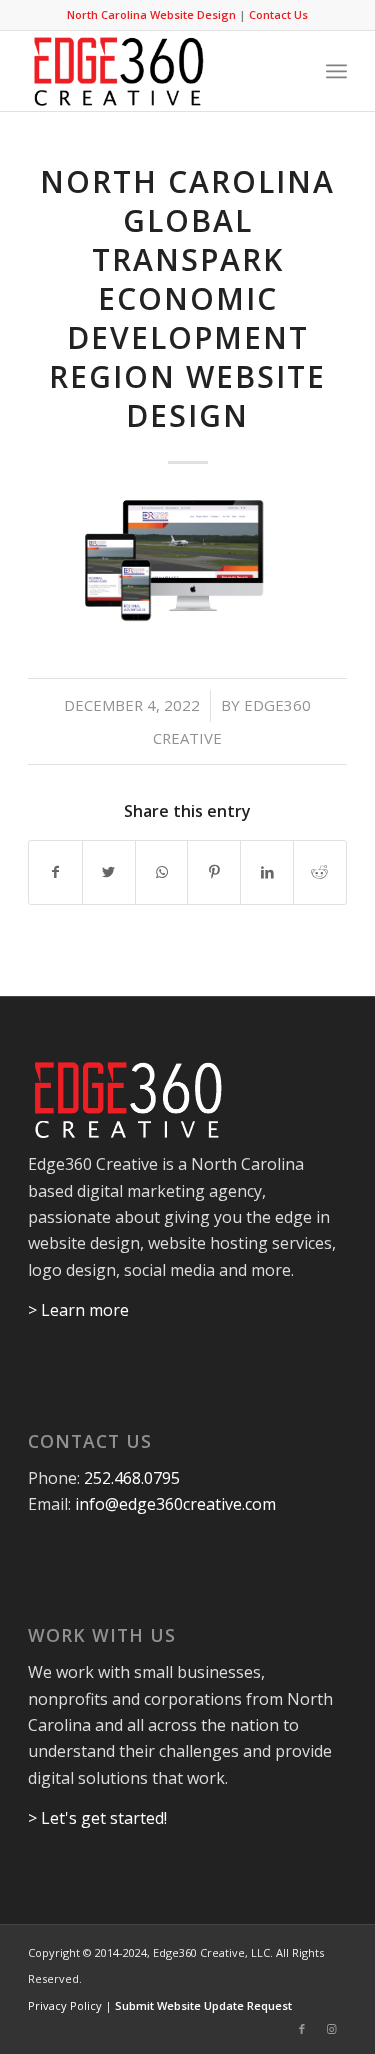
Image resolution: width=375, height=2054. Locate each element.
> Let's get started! (97, 1818)
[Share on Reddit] (320, 872)
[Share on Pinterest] (214, 872)
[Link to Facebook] (302, 2029)
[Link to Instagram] (332, 2029)
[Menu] (336, 71)
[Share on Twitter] (109, 872)
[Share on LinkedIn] (267, 872)
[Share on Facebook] (55, 872)
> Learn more (78, 1310)
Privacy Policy (65, 2005)
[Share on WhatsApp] (162, 872)
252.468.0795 (132, 1478)
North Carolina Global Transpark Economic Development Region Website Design (187, 298)
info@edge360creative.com (175, 1504)
